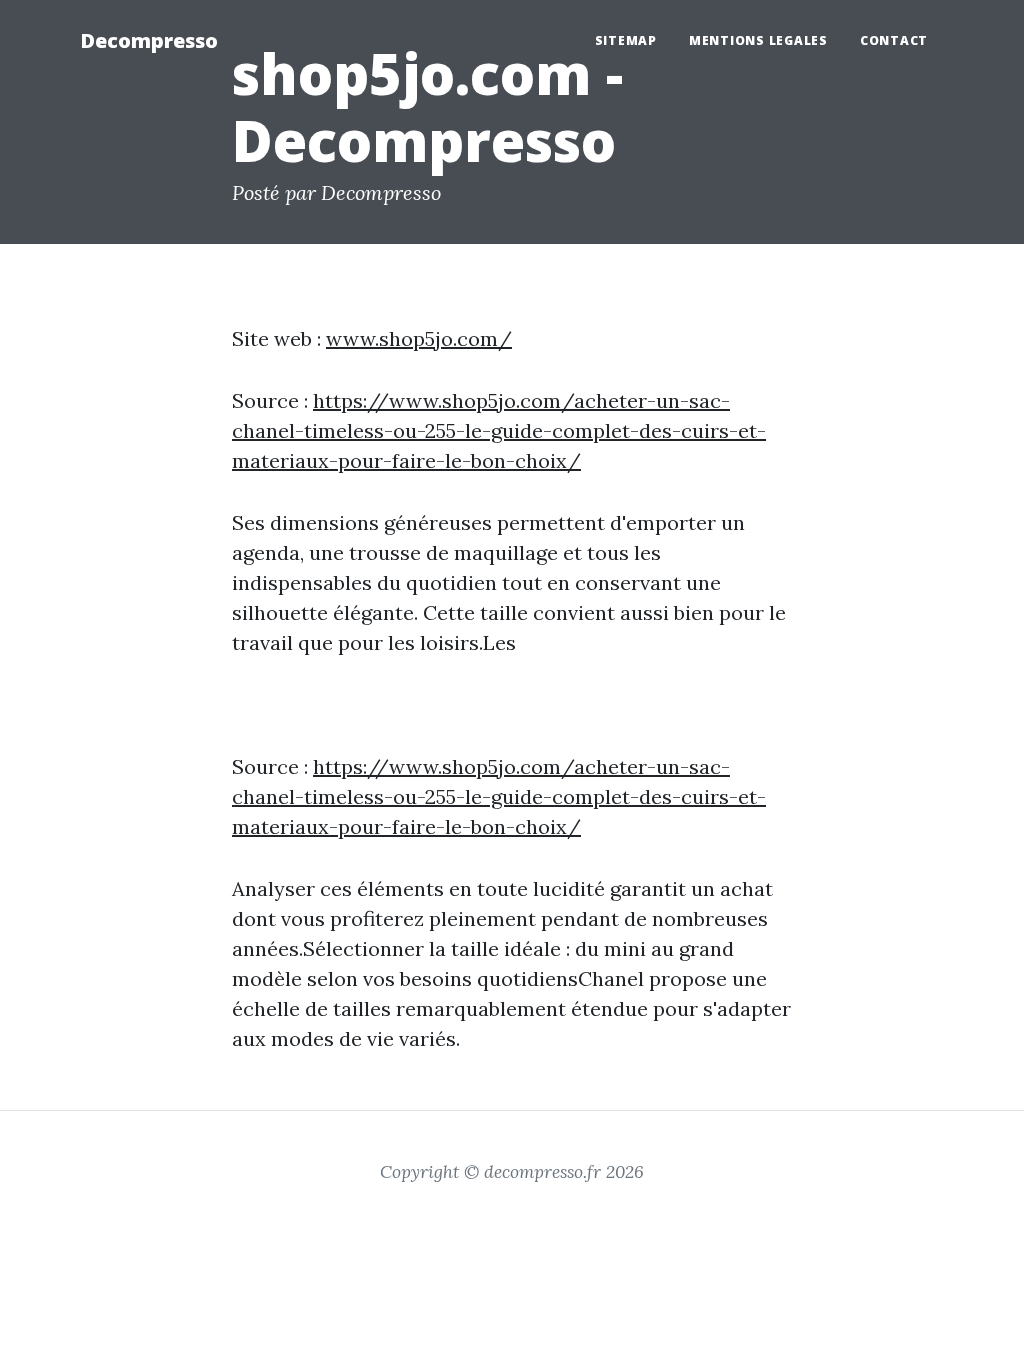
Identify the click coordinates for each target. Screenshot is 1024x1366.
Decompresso (149, 40)
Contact (894, 40)
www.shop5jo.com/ (419, 338)
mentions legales (758, 40)
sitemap (626, 40)
